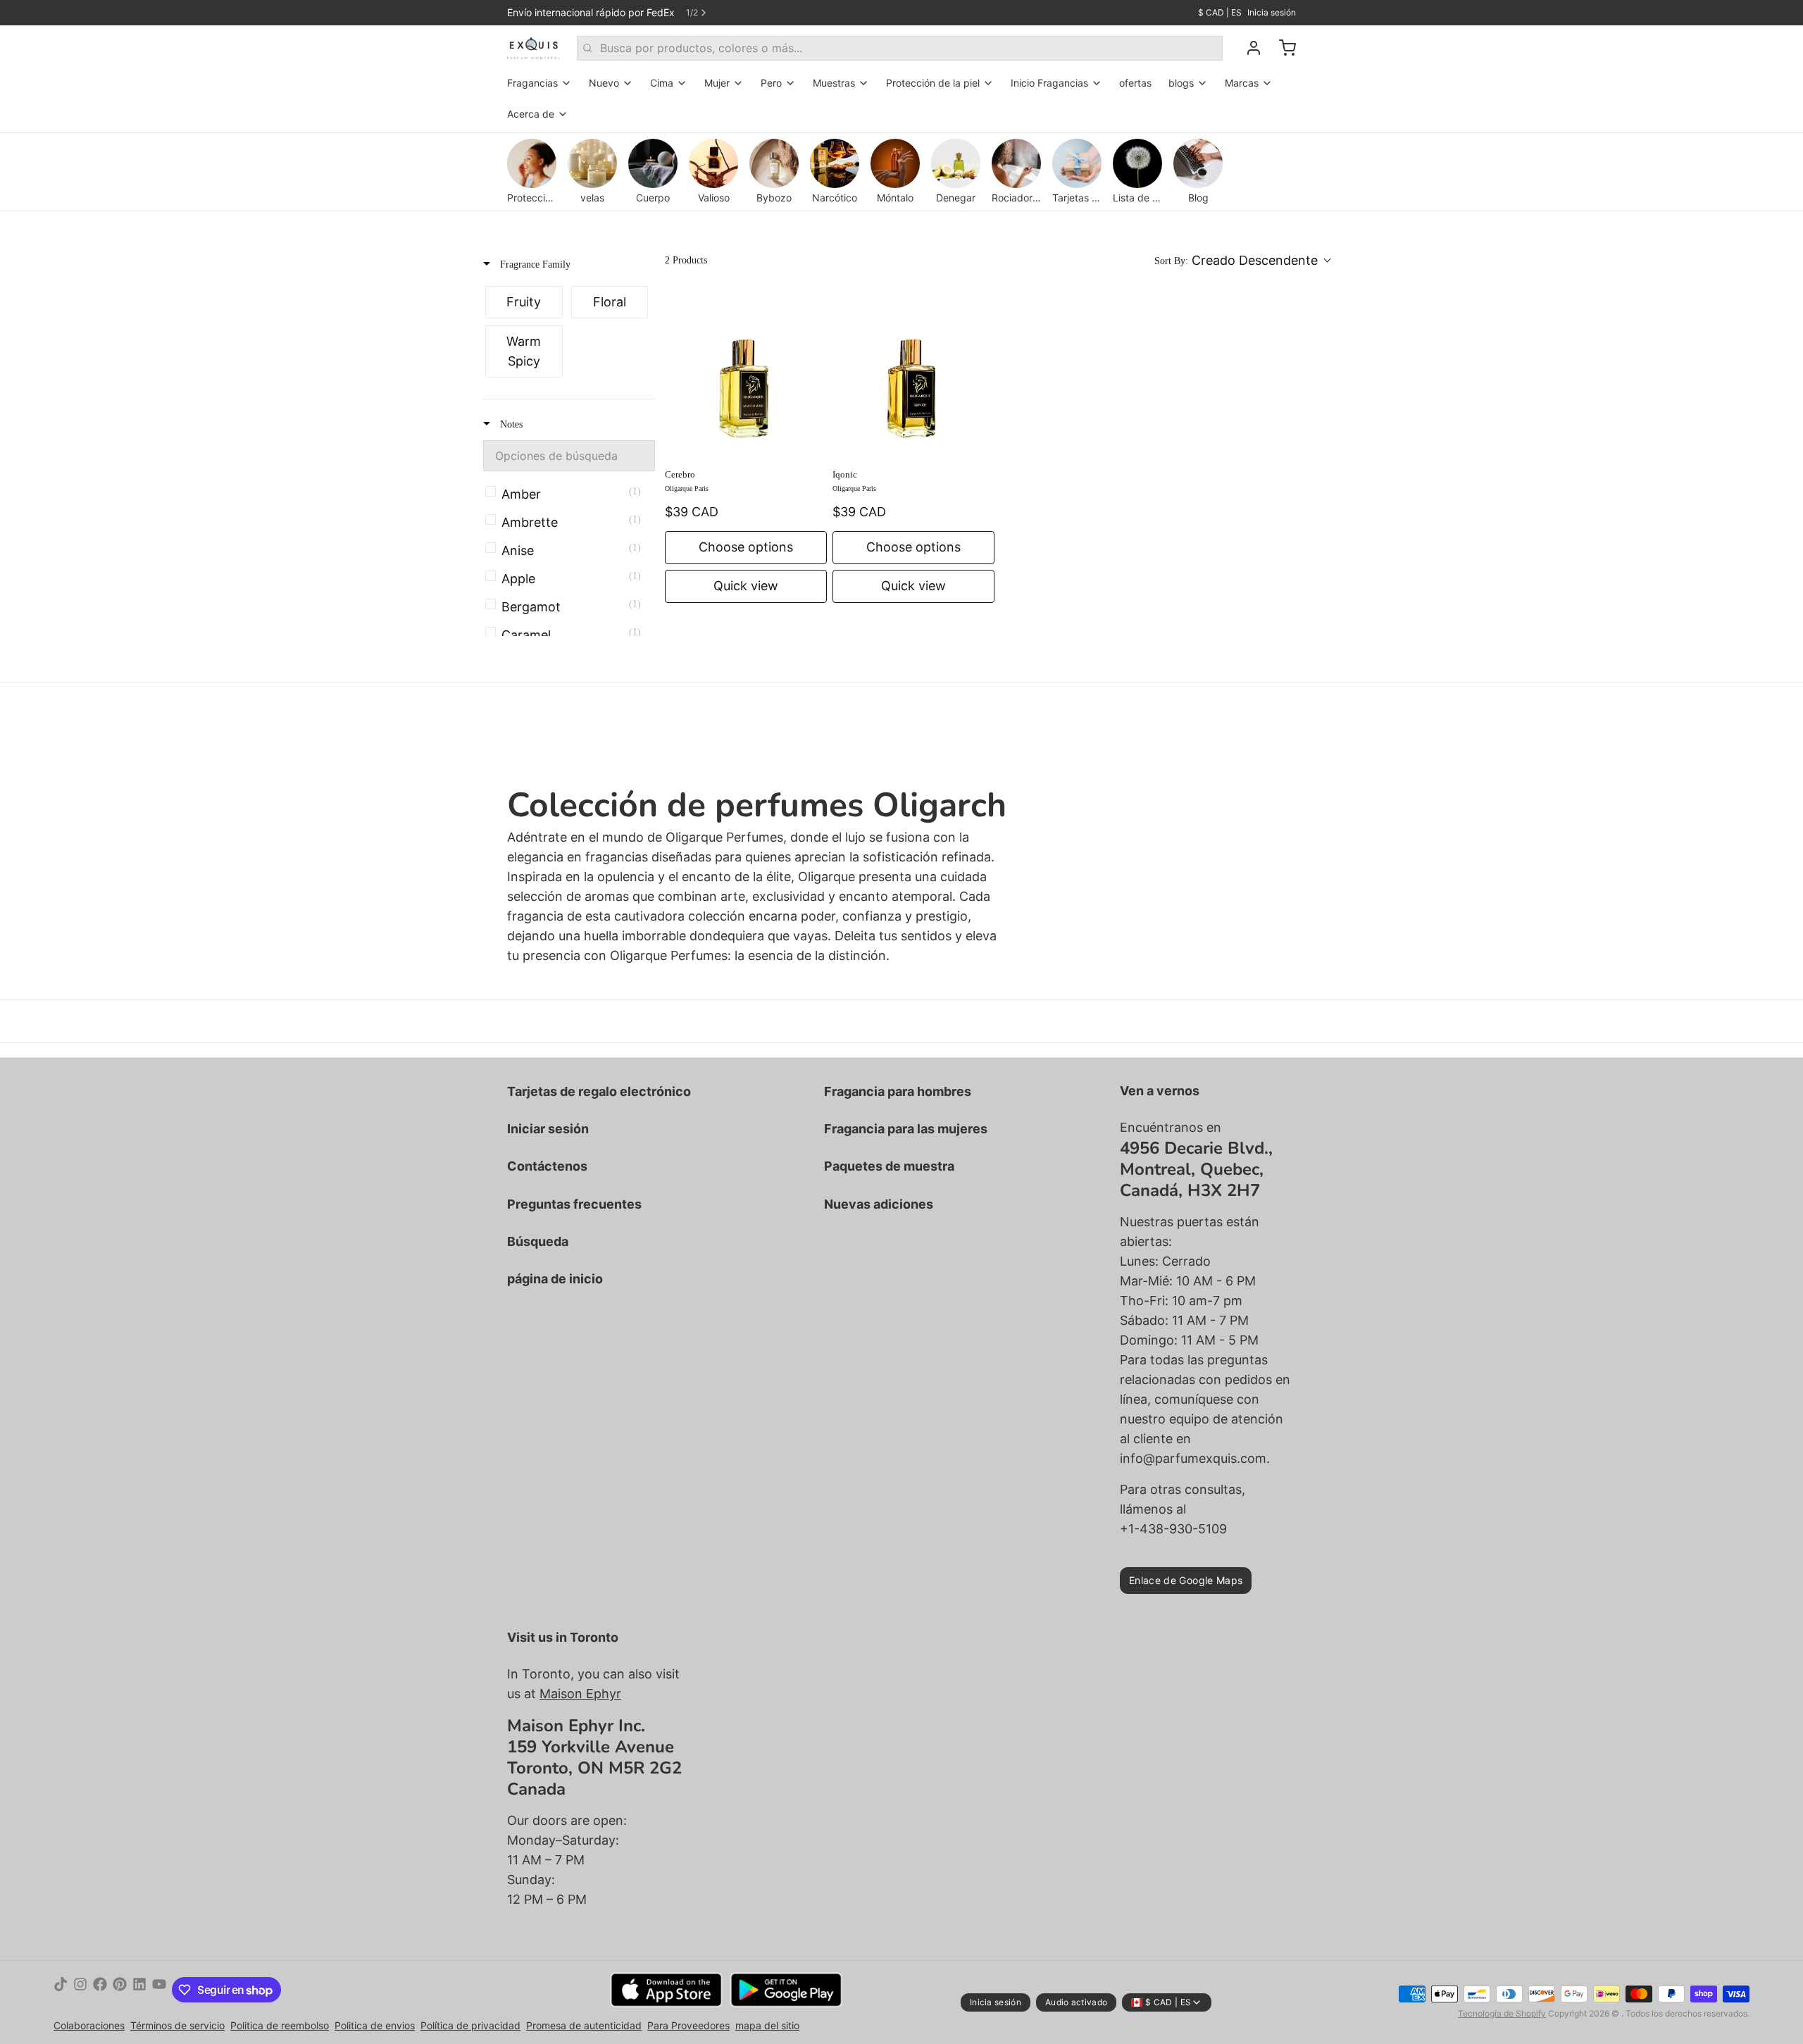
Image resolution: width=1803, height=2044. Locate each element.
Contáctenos (547, 1166)
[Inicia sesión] (1248, 48)
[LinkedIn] (139, 1990)
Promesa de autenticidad (584, 2025)
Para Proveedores (688, 2025)
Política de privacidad (470, 2025)
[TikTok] (61, 1990)
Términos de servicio (177, 2025)
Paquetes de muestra (889, 1166)
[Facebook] (100, 1990)
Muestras (834, 83)
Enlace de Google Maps (1186, 1580)
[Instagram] (80, 1990)
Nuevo (604, 83)
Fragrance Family (534, 264)
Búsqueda (538, 1241)
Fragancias (532, 83)
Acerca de (531, 114)
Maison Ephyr (580, 1694)
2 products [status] (686, 260)
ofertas (1135, 83)
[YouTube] (159, 1990)
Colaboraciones (89, 2025)
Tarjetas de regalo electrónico (599, 1091)
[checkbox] (524, 302)
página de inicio (555, 1279)
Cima (662, 83)
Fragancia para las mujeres (906, 1129)
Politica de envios (375, 2025)
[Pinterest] (120, 1990)
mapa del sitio (767, 2025)
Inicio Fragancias (1049, 83)
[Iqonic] (913, 377)
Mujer (717, 83)
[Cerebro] (746, 377)
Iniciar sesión (548, 1129)
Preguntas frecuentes (574, 1204)
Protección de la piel (933, 83)
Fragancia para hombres (898, 1091)
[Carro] (1282, 48)
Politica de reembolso (280, 2025)
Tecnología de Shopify (1502, 2013)
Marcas (1242, 83)
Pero (771, 83)
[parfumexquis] (534, 48)
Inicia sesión (1272, 12)
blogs (1181, 83)
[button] (1242, 261)
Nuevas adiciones (879, 1204)
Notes (510, 424)
